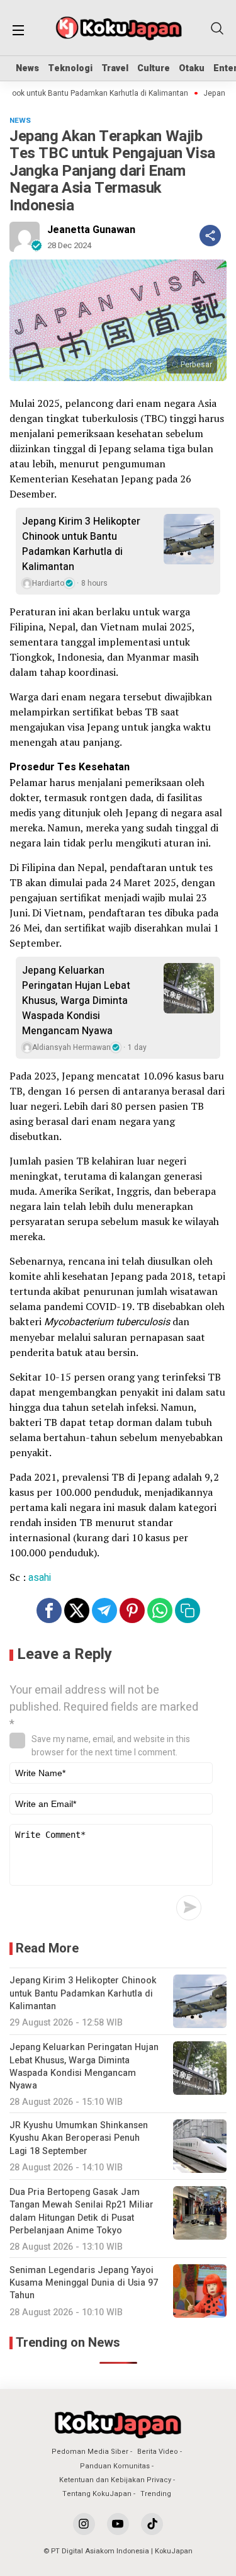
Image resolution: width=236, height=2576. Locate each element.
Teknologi (70, 68)
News (27, 68)
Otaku (192, 68)
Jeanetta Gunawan (91, 230)
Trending (156, 2494)
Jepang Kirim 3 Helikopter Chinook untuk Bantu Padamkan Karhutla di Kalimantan (81, 544)
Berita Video (158, 2452)
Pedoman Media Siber (90, 2452)
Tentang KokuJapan (97, 2494)
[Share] (210, 236)
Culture (154, 68)
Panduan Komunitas (115, 2466)
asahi (40, 1578)
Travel (115, 68)
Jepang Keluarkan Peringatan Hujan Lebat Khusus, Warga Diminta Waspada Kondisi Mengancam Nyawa (76, 1001)
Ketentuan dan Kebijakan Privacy (115, 2480)
